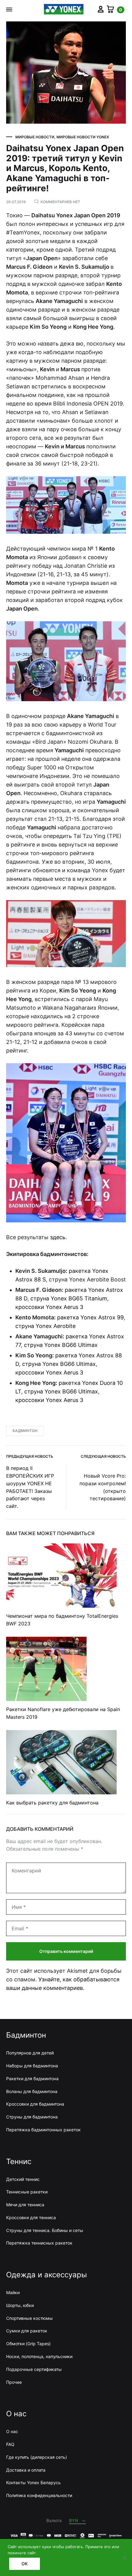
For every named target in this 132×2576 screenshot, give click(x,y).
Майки (13, 2292)
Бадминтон (25, 1431)
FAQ (10, 2444)
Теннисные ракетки (27, 2192)
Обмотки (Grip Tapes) (28, 2344)
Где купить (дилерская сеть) (37, 2457)
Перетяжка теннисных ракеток (39, 2243)
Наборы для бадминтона (32, 2066)
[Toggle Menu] (9, 9)
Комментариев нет (60, 202)
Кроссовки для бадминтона (35, 2104)
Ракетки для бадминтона (32, 2079)
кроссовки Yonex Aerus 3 (49, 1307)
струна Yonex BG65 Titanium (69, 1298)
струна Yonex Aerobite (45, 1326)
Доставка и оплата (26, 2470)
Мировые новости (35, 137)
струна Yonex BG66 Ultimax (61, 1345)
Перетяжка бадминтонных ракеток (43, 2130)
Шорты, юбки (20, 2305)
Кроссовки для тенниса (31, 2217)
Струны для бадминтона (32, 2117)
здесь (58, 1237)
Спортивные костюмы (29, 2318)
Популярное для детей (30, 2053)
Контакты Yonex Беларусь (33, 2483)
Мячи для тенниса (25, 2205)
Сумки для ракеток (27, 2331)
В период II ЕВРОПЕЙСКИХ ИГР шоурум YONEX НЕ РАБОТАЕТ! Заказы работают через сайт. (30, 1487)
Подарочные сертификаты (34, 2369)
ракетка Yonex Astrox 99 (90, 1317)
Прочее (14, 2382)
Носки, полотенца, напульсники (39, 2356)
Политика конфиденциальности (39, 2495)
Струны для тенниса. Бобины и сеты (45, 2230)
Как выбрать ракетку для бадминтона (52, 1803)
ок (25, 2564)
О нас (12, 2431)
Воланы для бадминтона (32, 2091)
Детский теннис (23, 2179)
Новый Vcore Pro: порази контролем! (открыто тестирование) (103, 1487)
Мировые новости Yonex (83, 137)
